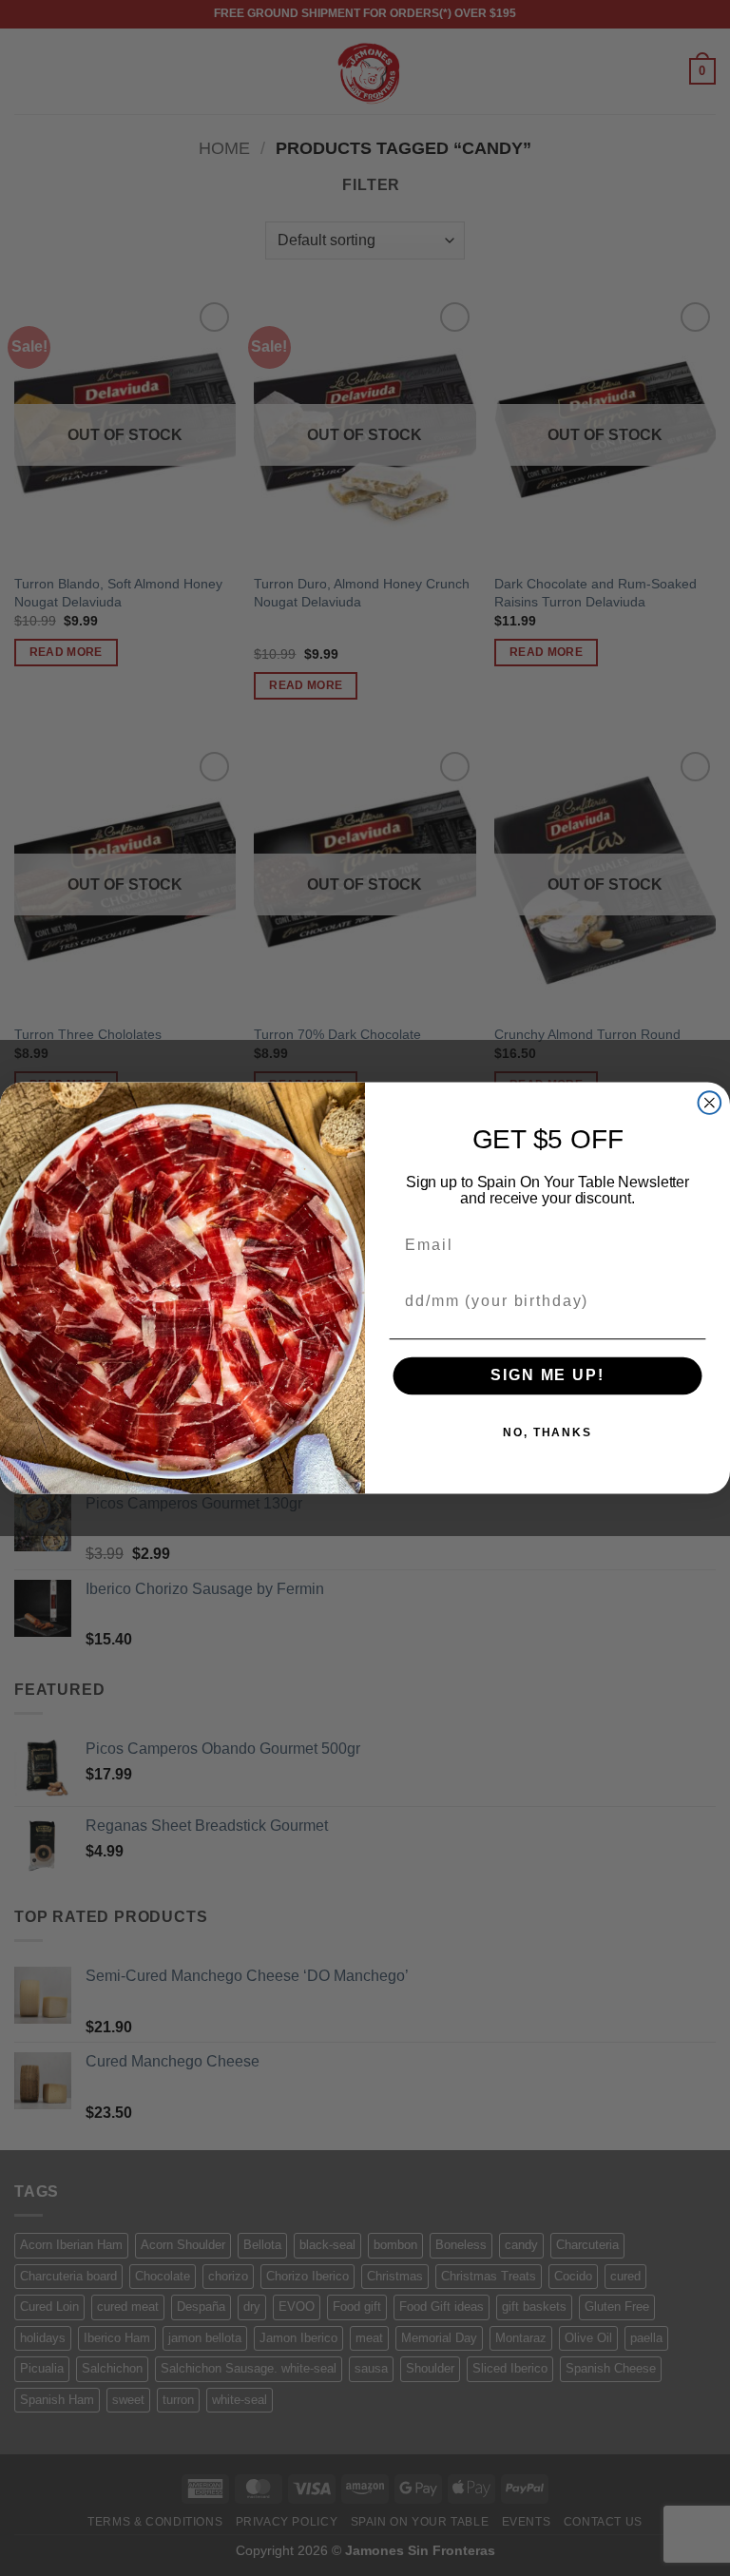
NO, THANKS (547, 1432)
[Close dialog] (710, 1103)
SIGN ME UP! (547, 1376)
